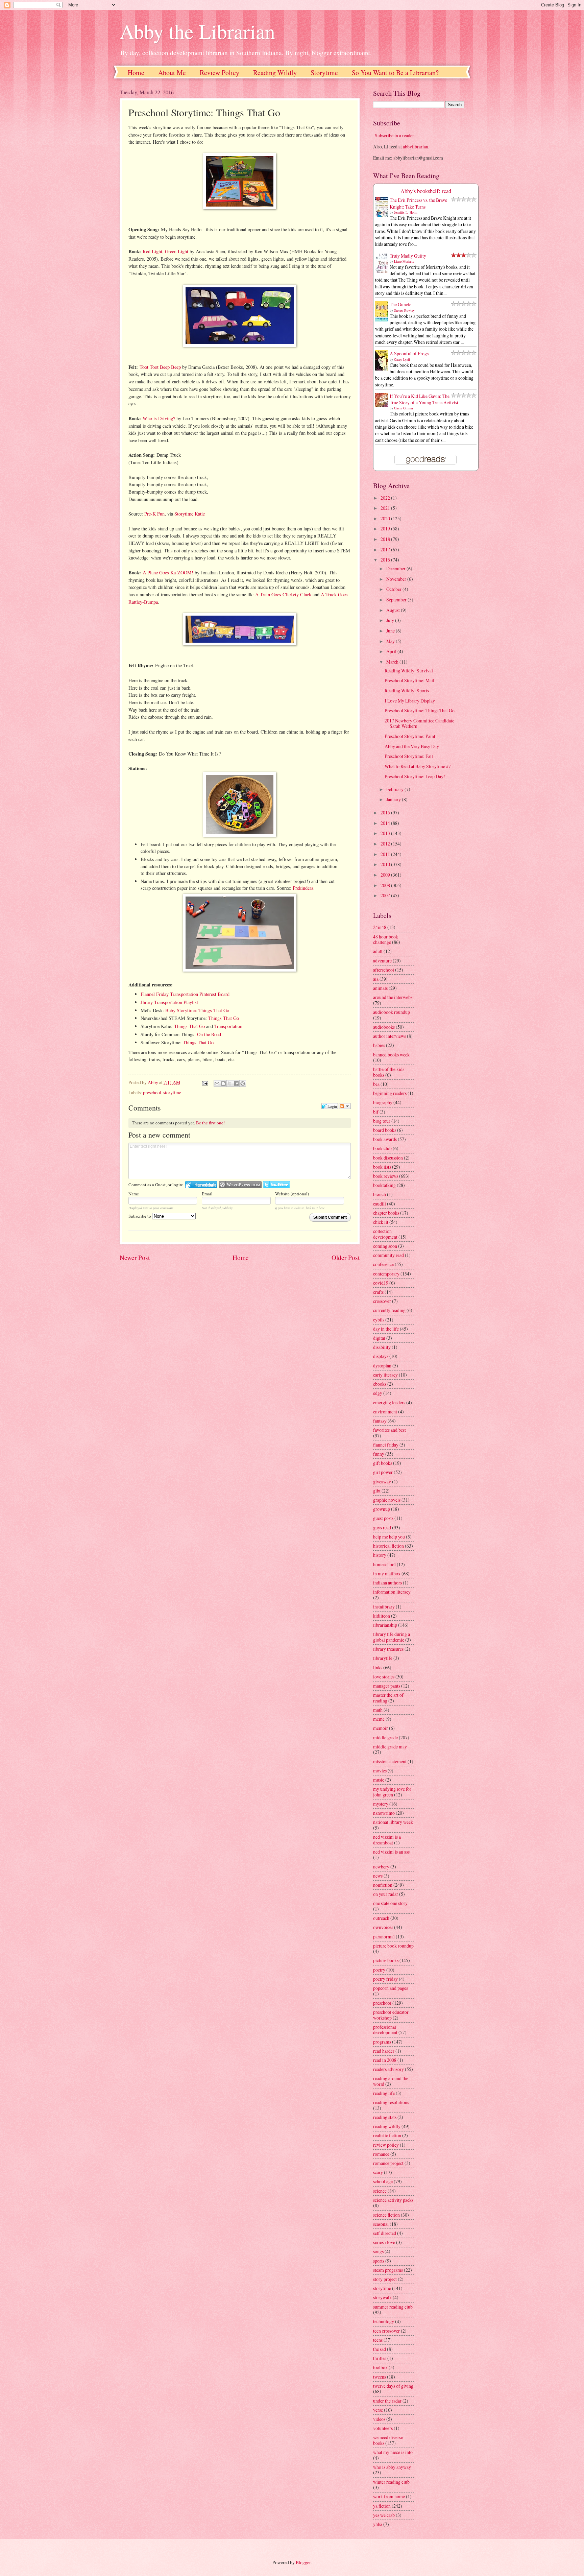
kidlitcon (382, 1616)
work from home (389, 2496)
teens (378, 2340)
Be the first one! (210, 1123)
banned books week (391, 1055)
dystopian (382, 1366)
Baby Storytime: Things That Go (197, 1010)
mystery (381, 1804)
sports (379, 2261)
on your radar (386, 1894)
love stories (384, 1677)
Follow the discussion (345, 1106)
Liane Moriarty (404, 261)
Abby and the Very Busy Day (412, 746)
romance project (388, 2163)
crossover (382, 1301)
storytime (172, 1092)
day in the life (386, 1329)
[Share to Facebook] (236, 1083)
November (397, 579)
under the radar (387, 2401)
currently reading (389, 1310)
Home (136, 73)
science (380, 2191)
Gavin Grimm (404, 408)
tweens (380, 2377)
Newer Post (135, 1257)
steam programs (388, 2270)
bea (376, 1084)
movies (380, 1771)
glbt (377, 1491)
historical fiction (388, 1546)
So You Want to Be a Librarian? (395, 73)
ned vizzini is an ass (391, 1852)
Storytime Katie (190, 514)
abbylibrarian (416, 147)
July (391, 620)
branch (380, 1194)
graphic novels (387, 1500)
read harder (384, 2051)
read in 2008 (385, 2060)
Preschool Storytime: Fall (409, 756)
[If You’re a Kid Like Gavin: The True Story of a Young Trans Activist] (384, 405)
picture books (386, 1960)
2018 (386, 539)
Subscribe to (140, 1216)
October (394, 589)
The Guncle (400, 304)
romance (381, 2154)
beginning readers (390, 1093)
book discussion (388, 1158)
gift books (383, 1463)
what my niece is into (393, 2452)
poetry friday (385, 1979)
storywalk (382, 2297)
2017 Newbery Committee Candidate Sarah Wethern (419, 723)
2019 (386, 529)
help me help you (389, 1537)
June (391, 631)
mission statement (390, 1761)
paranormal (384, 1937)
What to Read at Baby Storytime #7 (418, 766)
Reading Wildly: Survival (409, 671)
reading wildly (387, 2126)
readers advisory (388, 2069)
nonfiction (383, 1885)
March (393, 662)
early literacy (385, 1375)
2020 (386, 518)
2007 (386, 895)
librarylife (383, 1658)
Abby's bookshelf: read (426, 191)
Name (134, 1194)
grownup (382, 1509)
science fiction (386, 2215)
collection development (385, 1234)
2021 (386, 508)
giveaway (382, 1482)
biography (383, 1102)
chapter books (386, 1213)
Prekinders (303, 888)
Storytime (324, 73)
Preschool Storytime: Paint (410, 736)
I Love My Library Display (410, 701)
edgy (378, 1393)
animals (380, 988)
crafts (378, 1292)
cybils (379, 1320)
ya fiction (382, 2506)
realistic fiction (387, 2135)
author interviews (390, 1036)
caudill (380, 1204)
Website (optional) (292, 1194)
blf (376, 1112)
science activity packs (393, 2200)
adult (378, 951)
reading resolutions (391, 2102)
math (378, 1710)
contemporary (386, 1274)
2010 (386, 864)
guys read (382, 1528)
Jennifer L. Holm (406, 212)
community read (388, 1255)
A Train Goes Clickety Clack (283, 594)
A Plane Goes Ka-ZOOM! (168, 573)
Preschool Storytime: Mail (409, 680)
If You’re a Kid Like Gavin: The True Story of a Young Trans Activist (424, 399)
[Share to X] (230, 1083)
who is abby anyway (392, 2467)
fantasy (380, 1421)
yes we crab (384, 2515)
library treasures (388, 1649)
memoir (381, 1728)
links (378, 1667)
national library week (393, 1822)
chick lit (381, 1222)
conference (383, 1264)
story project (385, 2279)
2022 (386, 498)
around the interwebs (393, 997)
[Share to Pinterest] (243, 1083)
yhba (378, 2524)
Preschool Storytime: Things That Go (420, 710)
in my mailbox (387, 1573)
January (394, 799)
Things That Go (224, 1018)
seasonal (381, 2224)
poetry (379, 1970)
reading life (384, 2093)
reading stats (385, 2117)
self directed (385, 2233)
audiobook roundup (392, 1012)
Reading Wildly (275, 73)
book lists (382, 1167)
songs (378, 2251)
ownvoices (383, 1927)
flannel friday (386, 1445)
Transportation (228, 1026)
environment (385, 1412)
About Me (172, 73)
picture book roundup (393, 1946)
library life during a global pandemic (392, 1637)
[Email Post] (204, 1082)
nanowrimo (384, 1813)
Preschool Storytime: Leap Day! (415, 776)
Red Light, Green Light (165, 251)
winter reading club (391, 2482)
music (379, 1780)
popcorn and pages (391, 1988)
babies (379, 1045)
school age (383, 2181)
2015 (386, 813)
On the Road (209, 1034)
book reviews (386, 1176)
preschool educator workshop (391, 2015)
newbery (381, 1867)
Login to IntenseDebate (201, 1185)
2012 (386, 844)
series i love (384, 2242)
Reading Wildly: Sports (407, 690)
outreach (381, 1918)
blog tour (382, 1121)
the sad (380, 2349)
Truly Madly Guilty (408, 256)
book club (382, 1148)
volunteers (383, 2428)
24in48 (380, 927)
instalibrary (384, 1607)
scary (378, 2172)
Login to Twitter (276, 1185)
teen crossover (386, 2331)
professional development (385, 2030)
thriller (380, 2358)
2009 (386, 875)
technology (384, 2321)
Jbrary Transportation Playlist (169, 1002)
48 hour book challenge (386, 939)
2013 (386, 833)
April (392, 651)
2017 (386, 550)
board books (385, 1130)
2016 (386, 560)
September (397, 600)
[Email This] (217, 1083)
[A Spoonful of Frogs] (384, 370)
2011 (386, 854)
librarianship (385, 1625)
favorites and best (390, 1430)
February (395, 789)
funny (379, 1454)
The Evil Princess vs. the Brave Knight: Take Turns (418, 203)
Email (207, 1194)
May (391, 641)
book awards (385, 1139)
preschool (152, 1092)
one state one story (390, 1903)
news (378, 1876)
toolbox (380, 2367)
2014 (386, 823)
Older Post (346, 1257)
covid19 (381, 1283)
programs (382, 2042)
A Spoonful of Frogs (409, 353)
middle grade (385, 1737)
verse (378, 2410)
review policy (386, 2145)
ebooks (380, 1384)
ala (376, 979)
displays (381, 1356)
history (380, 1555)
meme (379, 1719)
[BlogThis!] (223, 1083)
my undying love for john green (392, 1792)
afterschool (384, 970)
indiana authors (387, 1583)
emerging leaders (389, 1402)
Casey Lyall (402, 359)
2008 (386, 885)
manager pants (387, 1686)
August (394, 610)
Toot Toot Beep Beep (160, 367)
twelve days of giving (393, 2386)
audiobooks (384, 1027)
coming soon (385, 1246)
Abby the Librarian (197, 31)
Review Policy (220, 73)
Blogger (303, 2562)
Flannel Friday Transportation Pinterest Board (185, 994)
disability (382, 1347)
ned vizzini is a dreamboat (387, 1840)
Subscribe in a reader (394, 135)
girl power (383, 1472)
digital (379, 1338)
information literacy (392, 1592)
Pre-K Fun (154, 514)
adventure (382, 961)
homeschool (384, 1564)
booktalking (384, 1185)
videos (379, 2419)
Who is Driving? (159, 418)
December (396, 568)
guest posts (383, 1518)
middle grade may (390, 1747)
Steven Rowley (404, 310)
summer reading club (393, 2307)
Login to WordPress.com (240, 1185)
